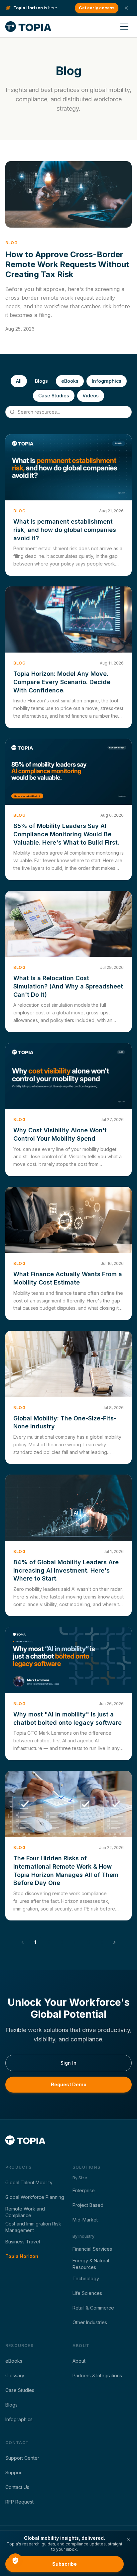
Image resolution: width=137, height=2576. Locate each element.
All (19, 381)
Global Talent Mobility (29, 2182)
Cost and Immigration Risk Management (33, 2227)
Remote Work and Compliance (25, 2212)
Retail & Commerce (93, 2308)
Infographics (107, 381)
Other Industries (90, 2322)
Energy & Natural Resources (91, 2264)
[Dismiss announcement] (126, 8)
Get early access (97, 8)
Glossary (15, 2375)
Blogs (41, 381)
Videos (91, 396)
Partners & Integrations (97, 2375)
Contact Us (17, 2487)
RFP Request (19, 2502)
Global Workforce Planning (35, 2197)
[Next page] (114, 1942)
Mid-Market (85, 2220)
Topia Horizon (22, 2256)
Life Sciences (87, 2293)
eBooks (70, 381)
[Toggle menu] (124, 27)
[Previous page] (23, 1942)
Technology (86, 2278)
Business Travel (23, 2242)
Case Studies (54, 396)
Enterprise (84, 2190)
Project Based (88, 2205)
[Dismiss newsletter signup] (128, 2539)
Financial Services (92, 2249)
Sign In (68, 2063)
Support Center (22, 2458)
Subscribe (65, 2564)
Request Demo (69, 2084)
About (79, 2361)
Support (14, 2473)
